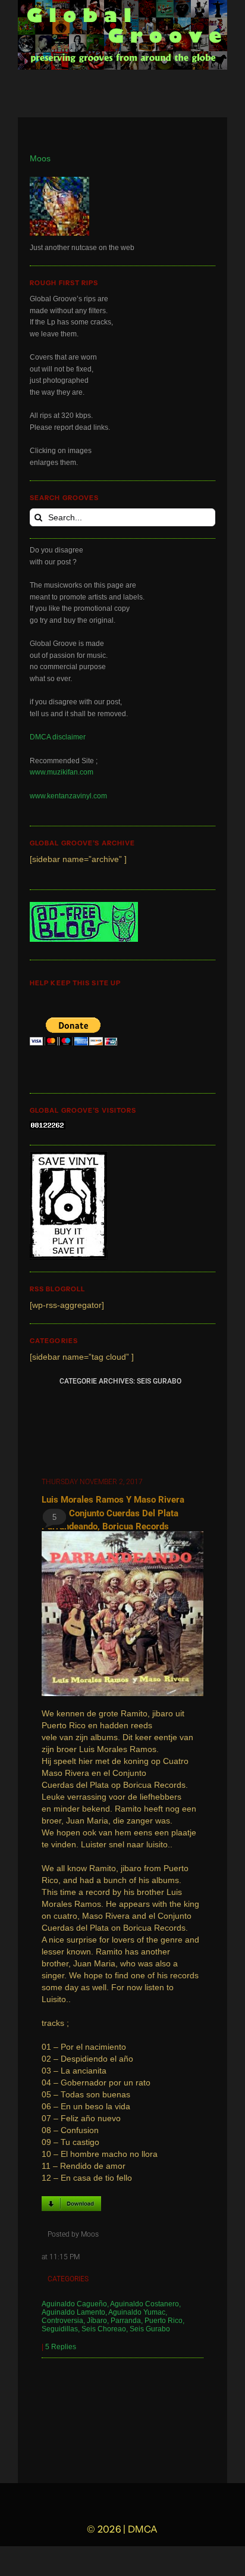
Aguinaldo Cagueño (74, 2304)
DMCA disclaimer (58, 737)
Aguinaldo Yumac (137, 2312)
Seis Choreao (104, 2329)
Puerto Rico (164, 2321)
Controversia (62, 2321)
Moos (40, 159)
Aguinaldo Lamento (73, 2312)
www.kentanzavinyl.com (68, 796)
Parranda (126, 2321)
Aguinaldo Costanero (145, 2304)
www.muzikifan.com (62, 772)
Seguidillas (60, 2329)
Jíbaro (97, 2321)
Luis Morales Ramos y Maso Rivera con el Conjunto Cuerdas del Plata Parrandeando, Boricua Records (113, 1513)
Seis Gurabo (150, 2329)
